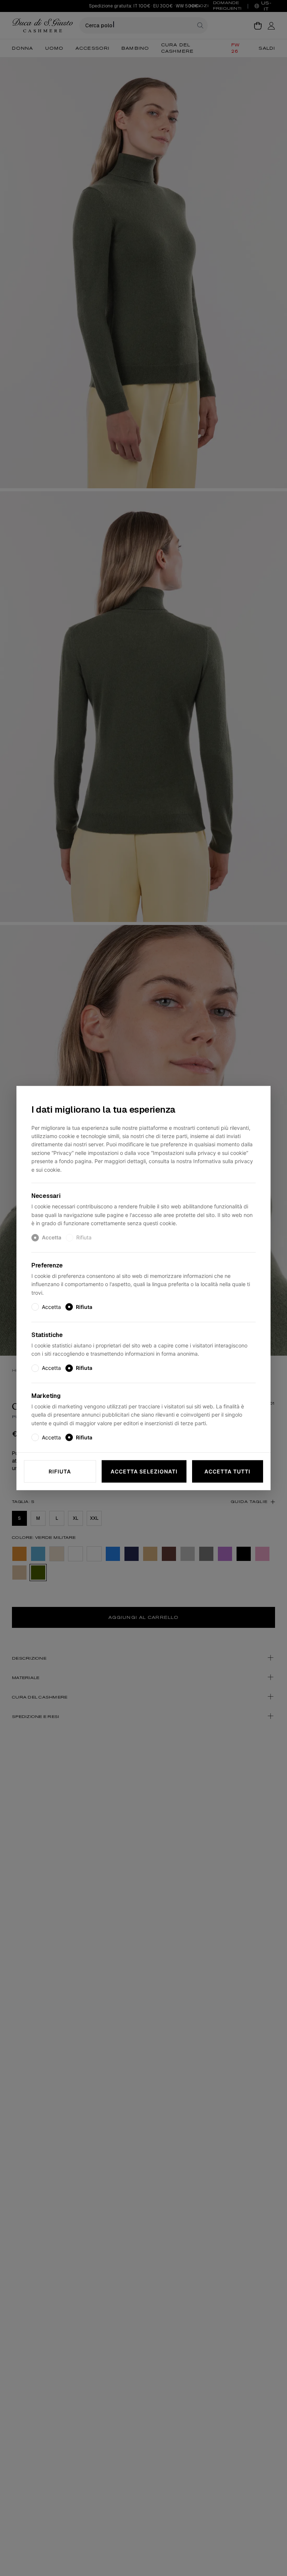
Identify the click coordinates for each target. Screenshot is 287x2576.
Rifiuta (60, 1471)
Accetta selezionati (144, 1471)
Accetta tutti (227, 1471)
